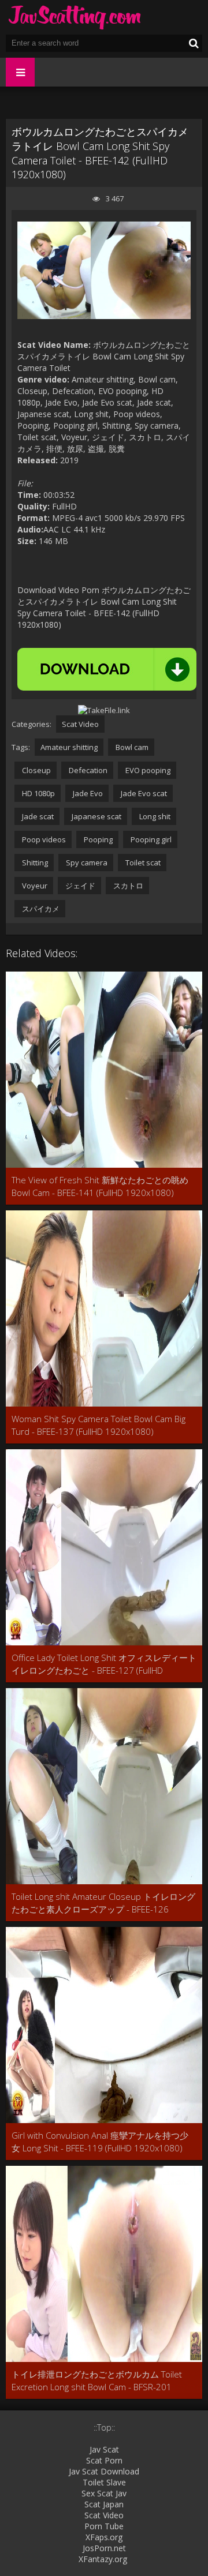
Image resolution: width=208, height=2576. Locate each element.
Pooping (97, 839)
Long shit (154, 816)
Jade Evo (87, 793)
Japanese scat (96, 816)
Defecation (87, 770)
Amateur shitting (69, 747)
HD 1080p (38, 793)
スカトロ (127, 886)
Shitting (34, 863)
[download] (107, 669)
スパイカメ (40, 909)
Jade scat (37, 816)
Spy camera (86, 863)
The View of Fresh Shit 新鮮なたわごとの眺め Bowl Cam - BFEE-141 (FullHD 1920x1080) (100, 1186)
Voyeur (34, 886)
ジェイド (79, 886)
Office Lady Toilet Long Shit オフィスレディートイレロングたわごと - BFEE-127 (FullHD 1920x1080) (104, 1664)
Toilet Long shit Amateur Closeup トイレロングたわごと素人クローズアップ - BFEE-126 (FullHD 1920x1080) (103, 1903)
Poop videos (43, 839)
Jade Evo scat (143, 793)
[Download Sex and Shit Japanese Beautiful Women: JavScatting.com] (75, 17)
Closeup (36, 770)
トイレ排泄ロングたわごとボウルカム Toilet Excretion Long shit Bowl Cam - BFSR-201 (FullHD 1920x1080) (97, 2381)
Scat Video (80, 724)
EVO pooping (147, 770)
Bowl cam (131, 747)
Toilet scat (142, 863)
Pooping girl (150, 839)
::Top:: (104, 2427)
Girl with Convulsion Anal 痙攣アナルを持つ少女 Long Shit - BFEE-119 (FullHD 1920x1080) (100, 2142)
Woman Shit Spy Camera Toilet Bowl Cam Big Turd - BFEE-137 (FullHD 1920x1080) (99, 1425)
